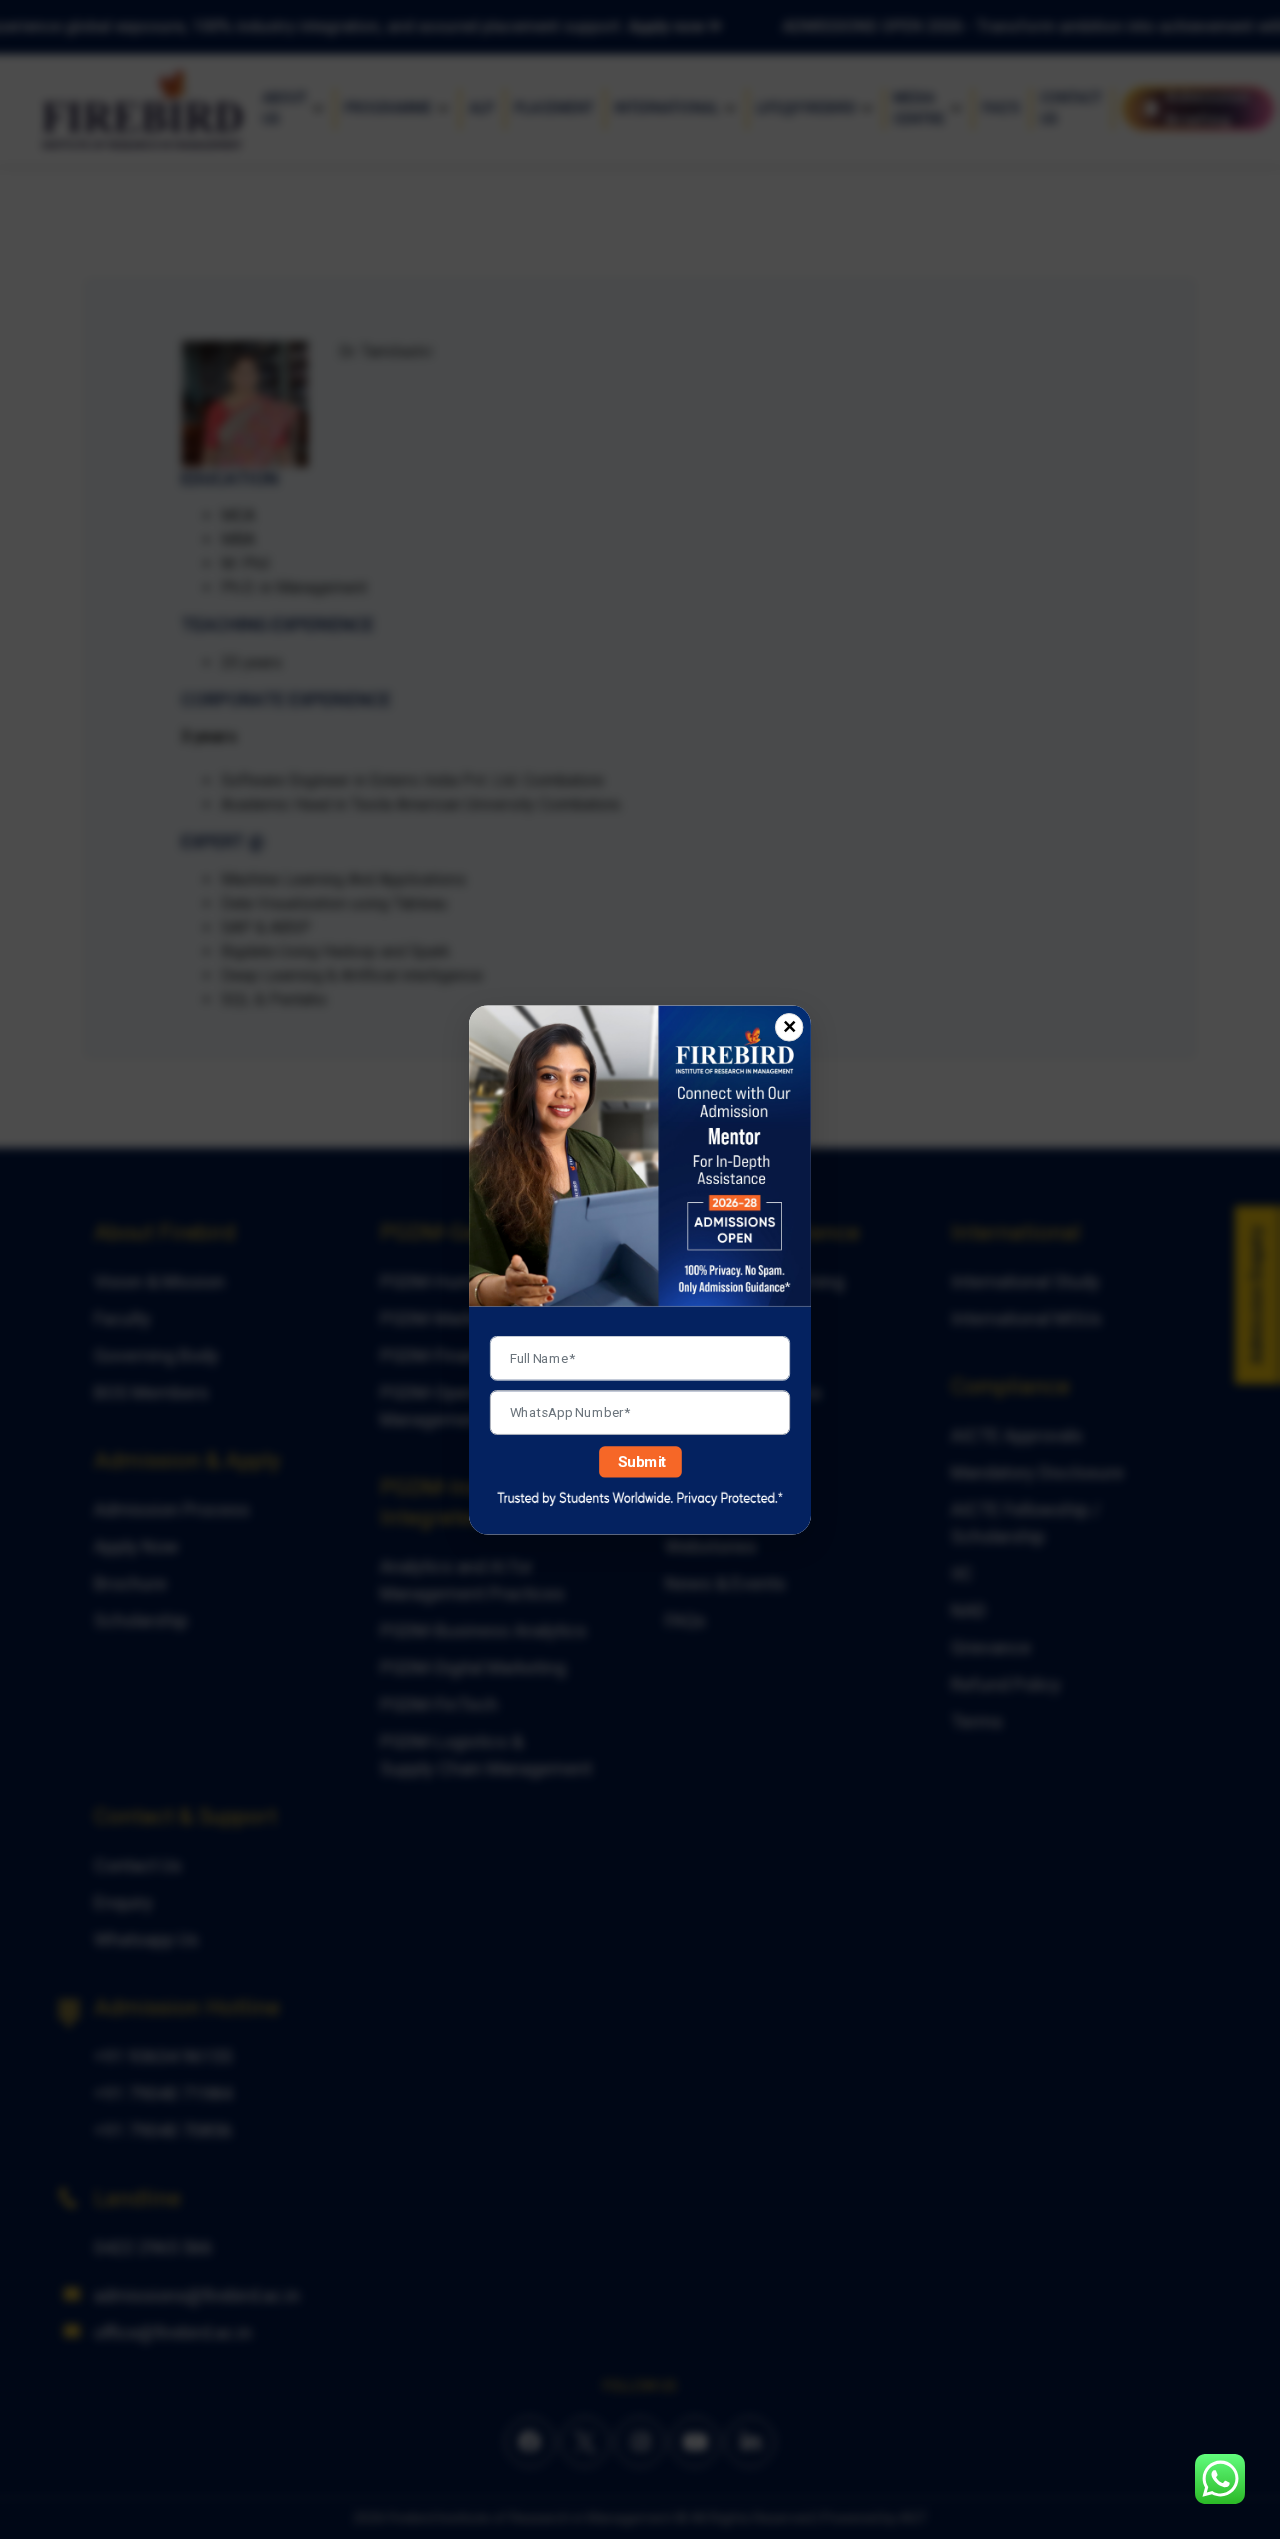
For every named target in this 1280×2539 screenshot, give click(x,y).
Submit (642, 1461)
